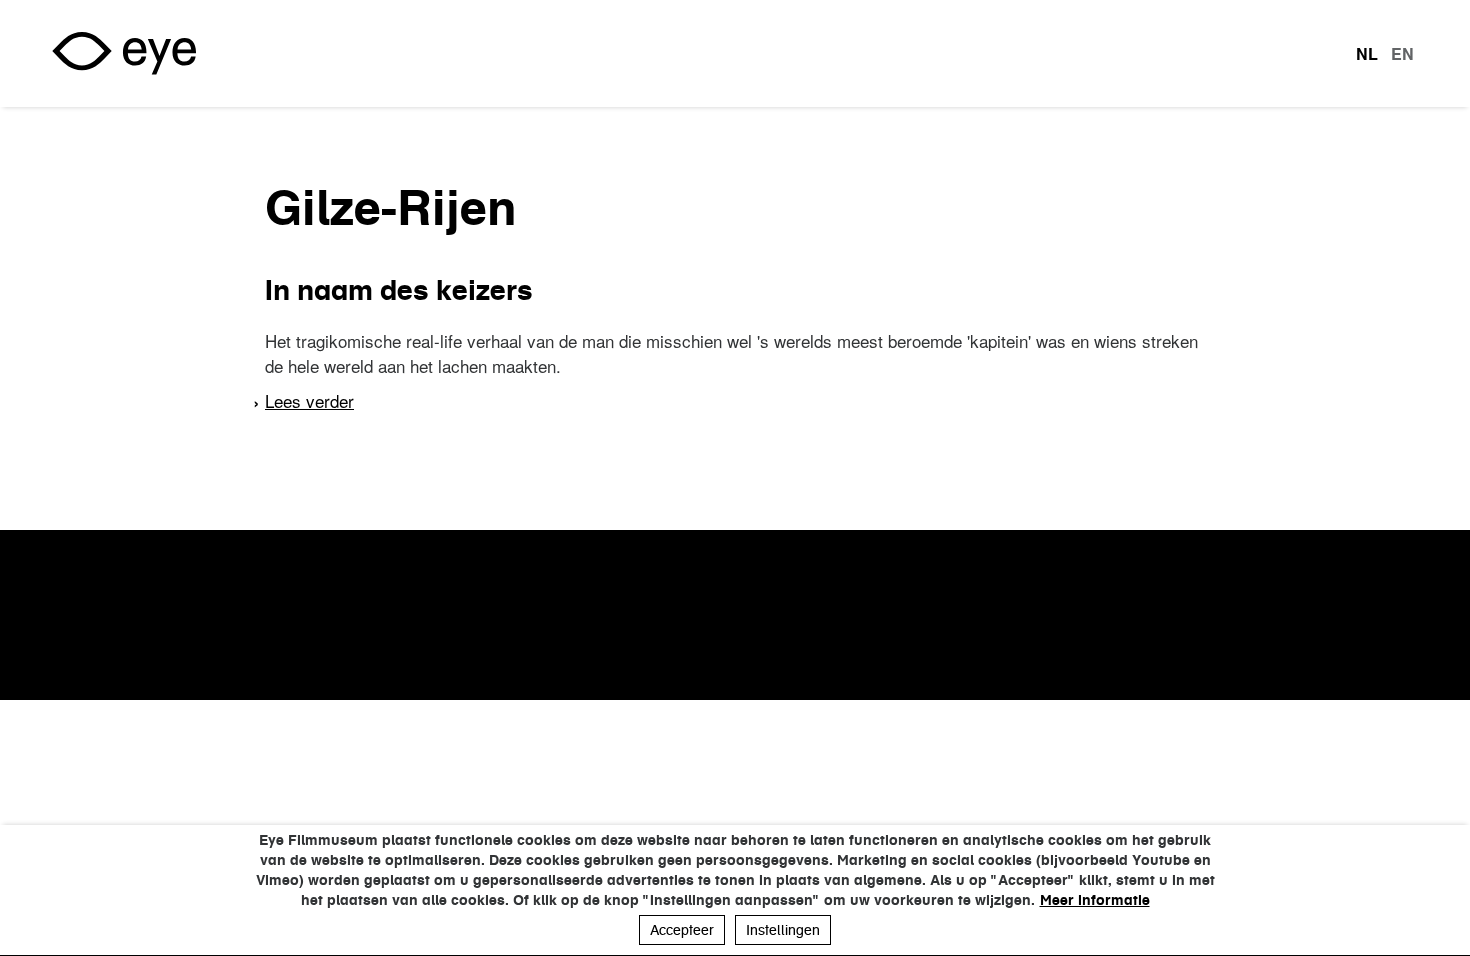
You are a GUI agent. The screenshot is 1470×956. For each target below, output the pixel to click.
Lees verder (309, 400)
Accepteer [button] (682, 930)
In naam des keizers (399, 290)
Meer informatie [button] (1095, 900)
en (1402, 54)
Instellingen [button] (783, 930)
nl (1367, 54)
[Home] (124, 53)
